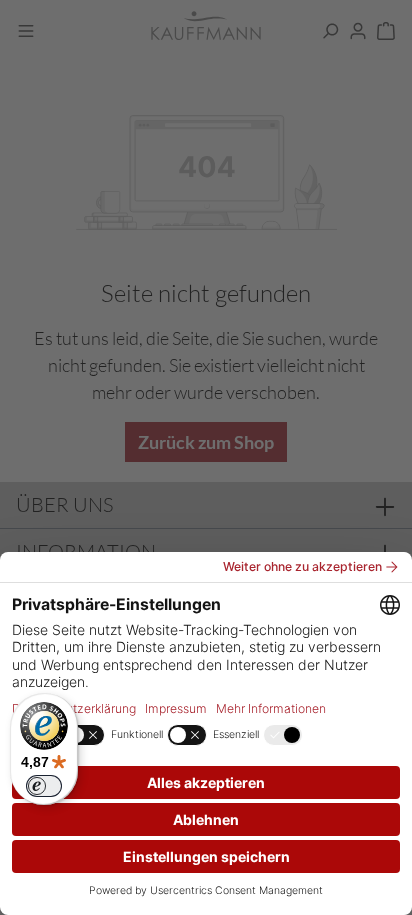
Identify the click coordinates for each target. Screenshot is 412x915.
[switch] (44, 786)
